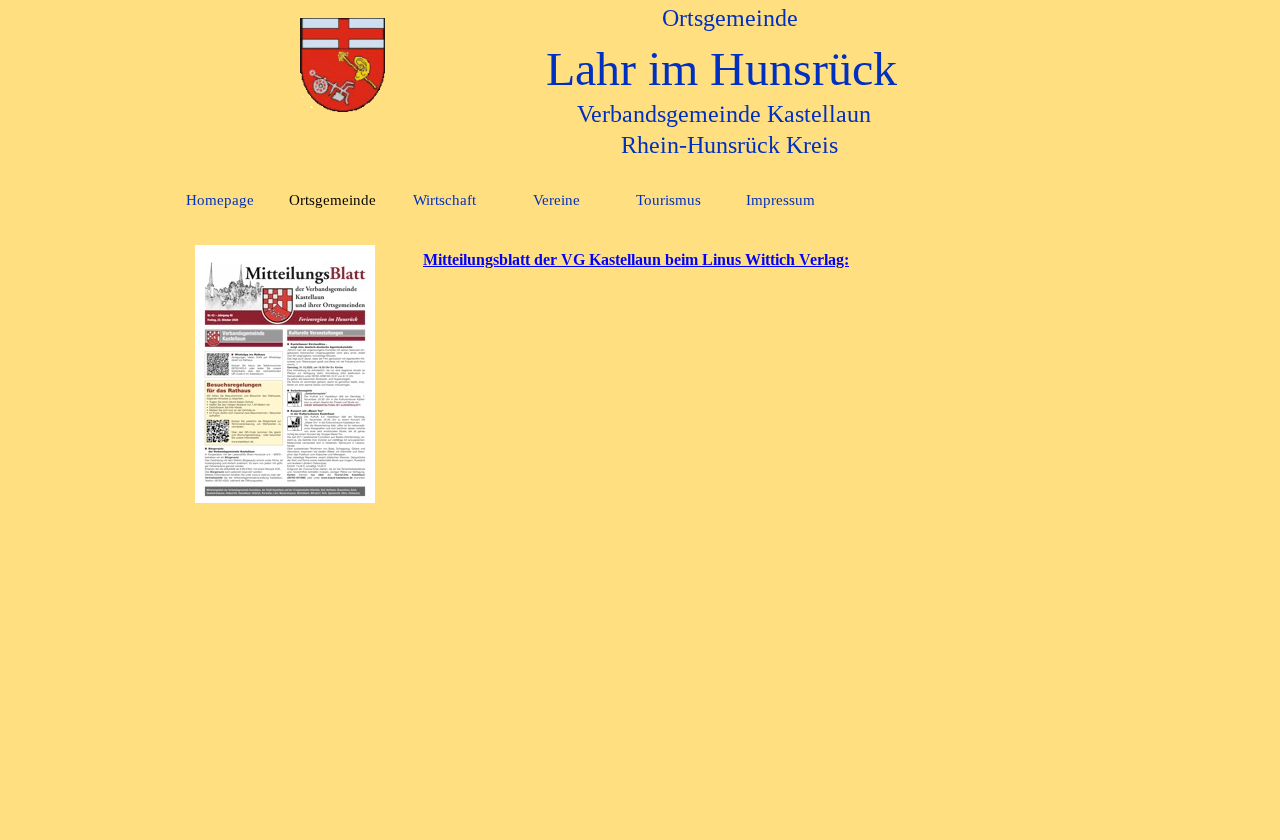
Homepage (220, 200)
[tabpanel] (758, 259)
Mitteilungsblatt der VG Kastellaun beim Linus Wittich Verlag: (636, 259)
